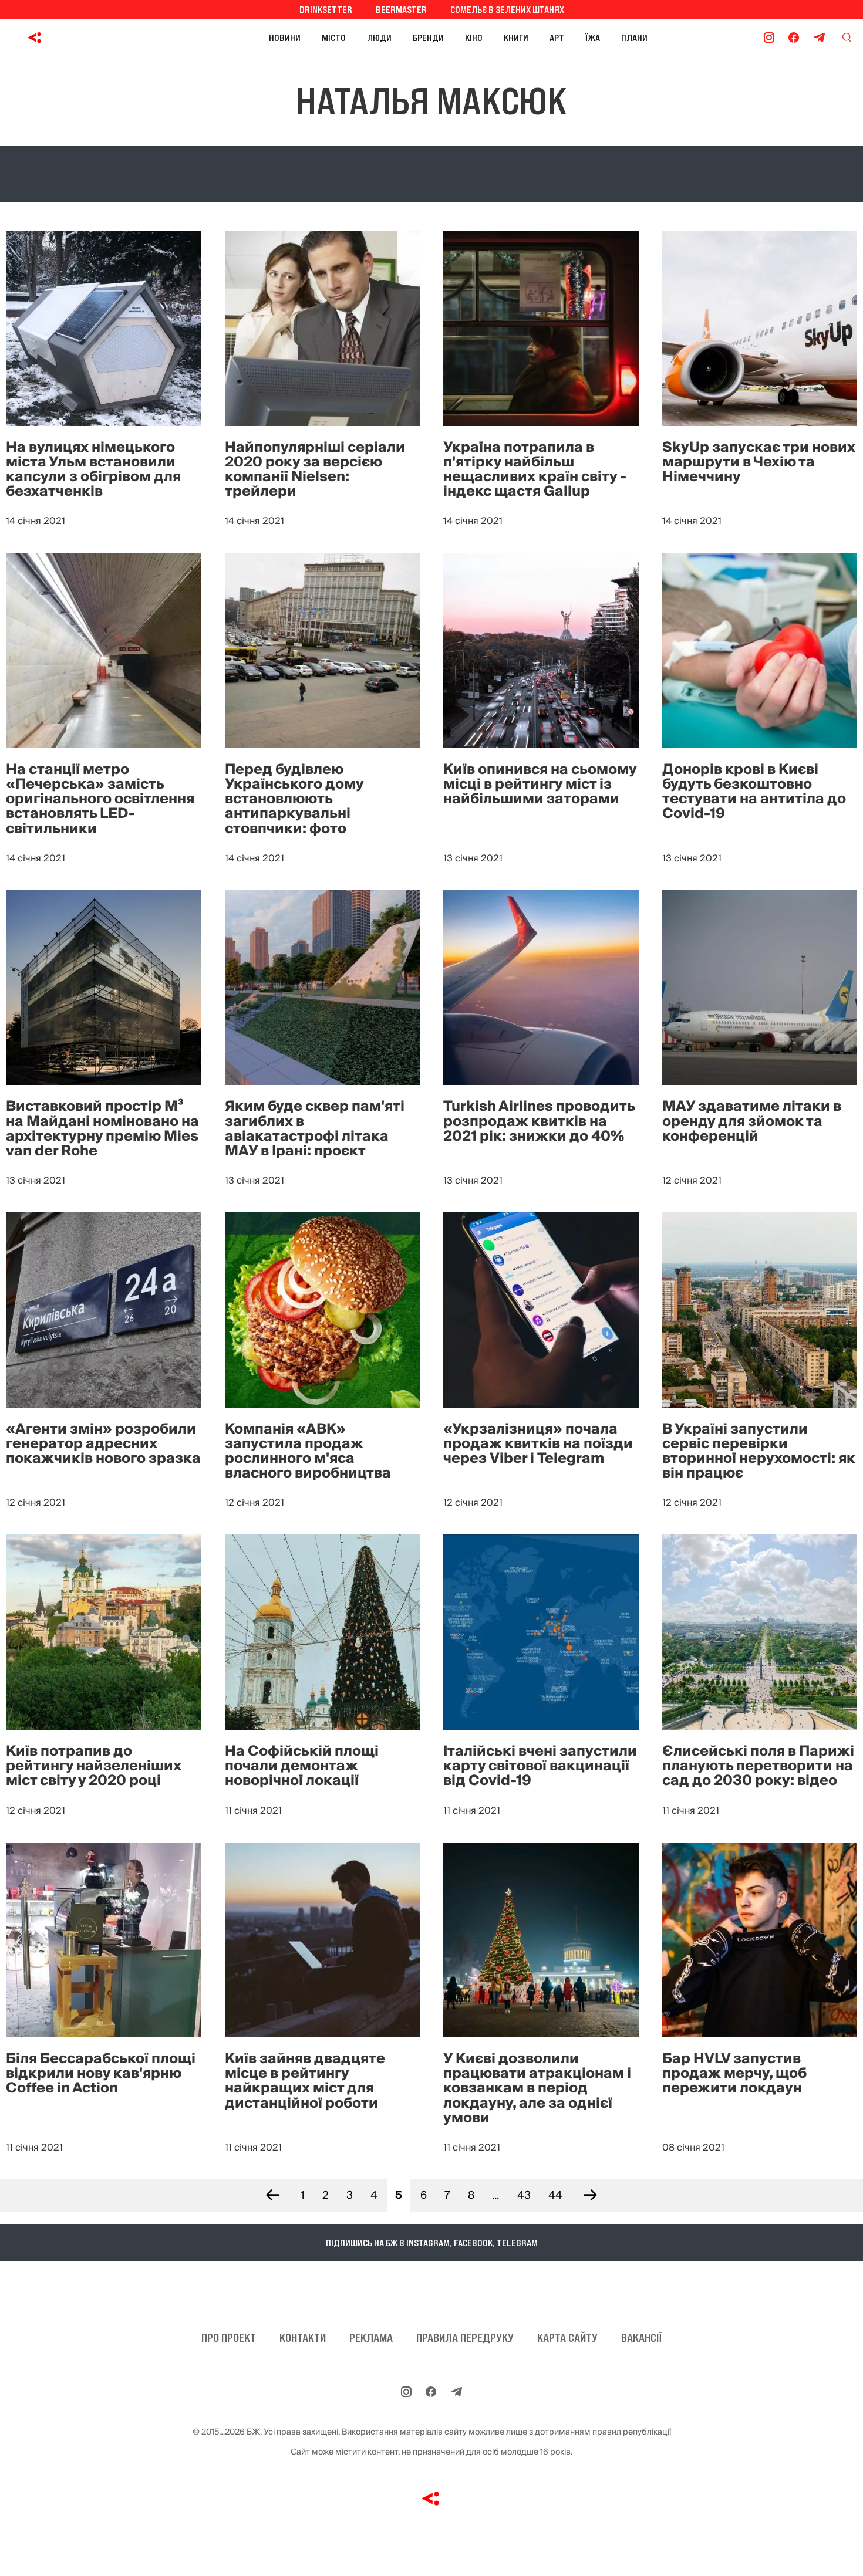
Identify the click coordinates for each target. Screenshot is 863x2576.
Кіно (474, 38)
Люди (379, 38)
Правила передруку (465, 2338)
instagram (428, 2243)
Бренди (428, 38)
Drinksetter (326, 9)
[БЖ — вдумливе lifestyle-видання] (87, 38)
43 (524, 2195)
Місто (334, 38)
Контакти (303, 2338)
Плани (634, 38)
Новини (285, 38)
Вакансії (641, 2338)
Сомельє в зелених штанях (507, 9)
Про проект (229, 2338)
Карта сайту (567, 2338)
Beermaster (401, 9)
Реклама (371, 2338)
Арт (557, 38)
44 (555, 2195)
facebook (473, 2243)
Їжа (593, 38)
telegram (517, 2243)
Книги (516, 38)
